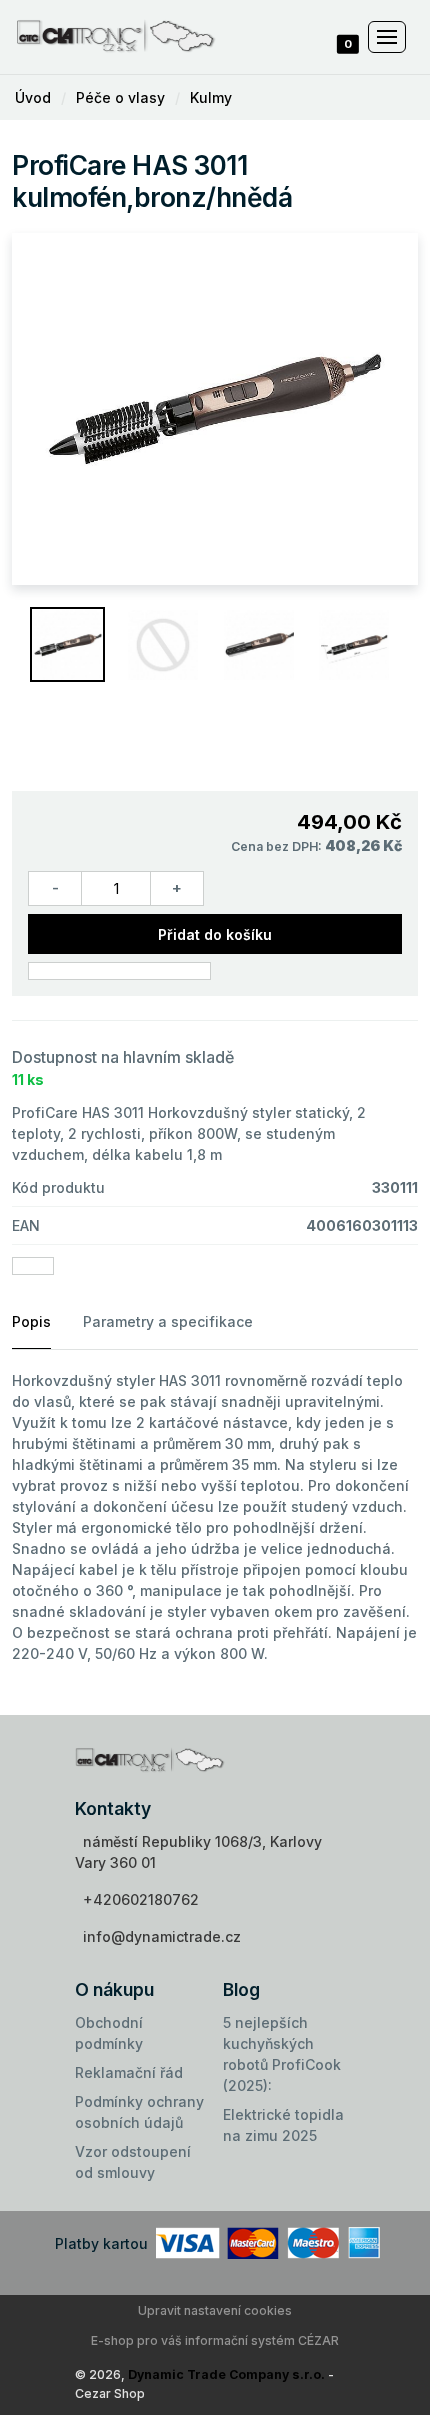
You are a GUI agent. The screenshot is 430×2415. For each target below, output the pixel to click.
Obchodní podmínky (109, 2033)
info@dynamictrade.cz (162, 1936)
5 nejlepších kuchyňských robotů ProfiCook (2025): (282, 2054)
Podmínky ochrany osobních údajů (139, 2112)
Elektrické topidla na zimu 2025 (283, 2125)
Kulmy (211, 97)
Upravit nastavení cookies (215, 2310)
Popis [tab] (31, 1321)
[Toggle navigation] (387, 37)
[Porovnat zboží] (119, 971)
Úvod (33, 97)
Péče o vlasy (120, 97)
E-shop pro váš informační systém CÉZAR (215, 2340)
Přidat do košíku (215, 934)
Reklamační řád (129, 2072)
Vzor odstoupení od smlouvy (133, 2162)
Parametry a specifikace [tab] (168, 1321)
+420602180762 (141, 1899)
